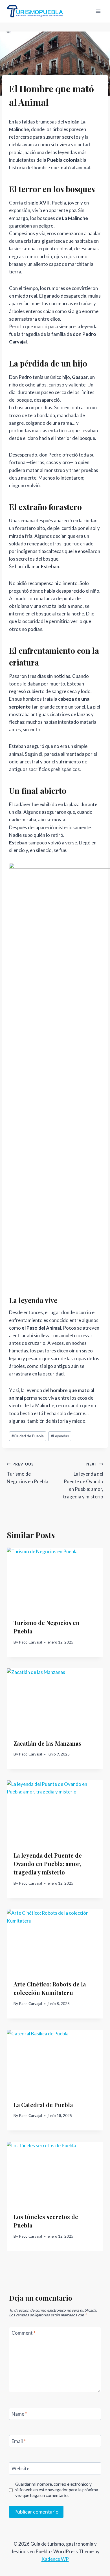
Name (19, 2414)
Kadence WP (55, 2559)
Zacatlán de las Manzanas (47, 1743)
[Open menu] (98, 11)
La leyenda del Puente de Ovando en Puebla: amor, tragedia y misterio (83, 1481)
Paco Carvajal (30, 1642)
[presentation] (55, 1580)
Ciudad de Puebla (28, 1436)
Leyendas (60, 1436)
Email (19, 2441)
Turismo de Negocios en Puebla (27, 1473)
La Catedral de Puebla (43, 2105)
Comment (24, 2333)
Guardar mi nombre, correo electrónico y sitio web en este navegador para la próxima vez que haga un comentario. (57, 2490)
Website (20, 2468)
